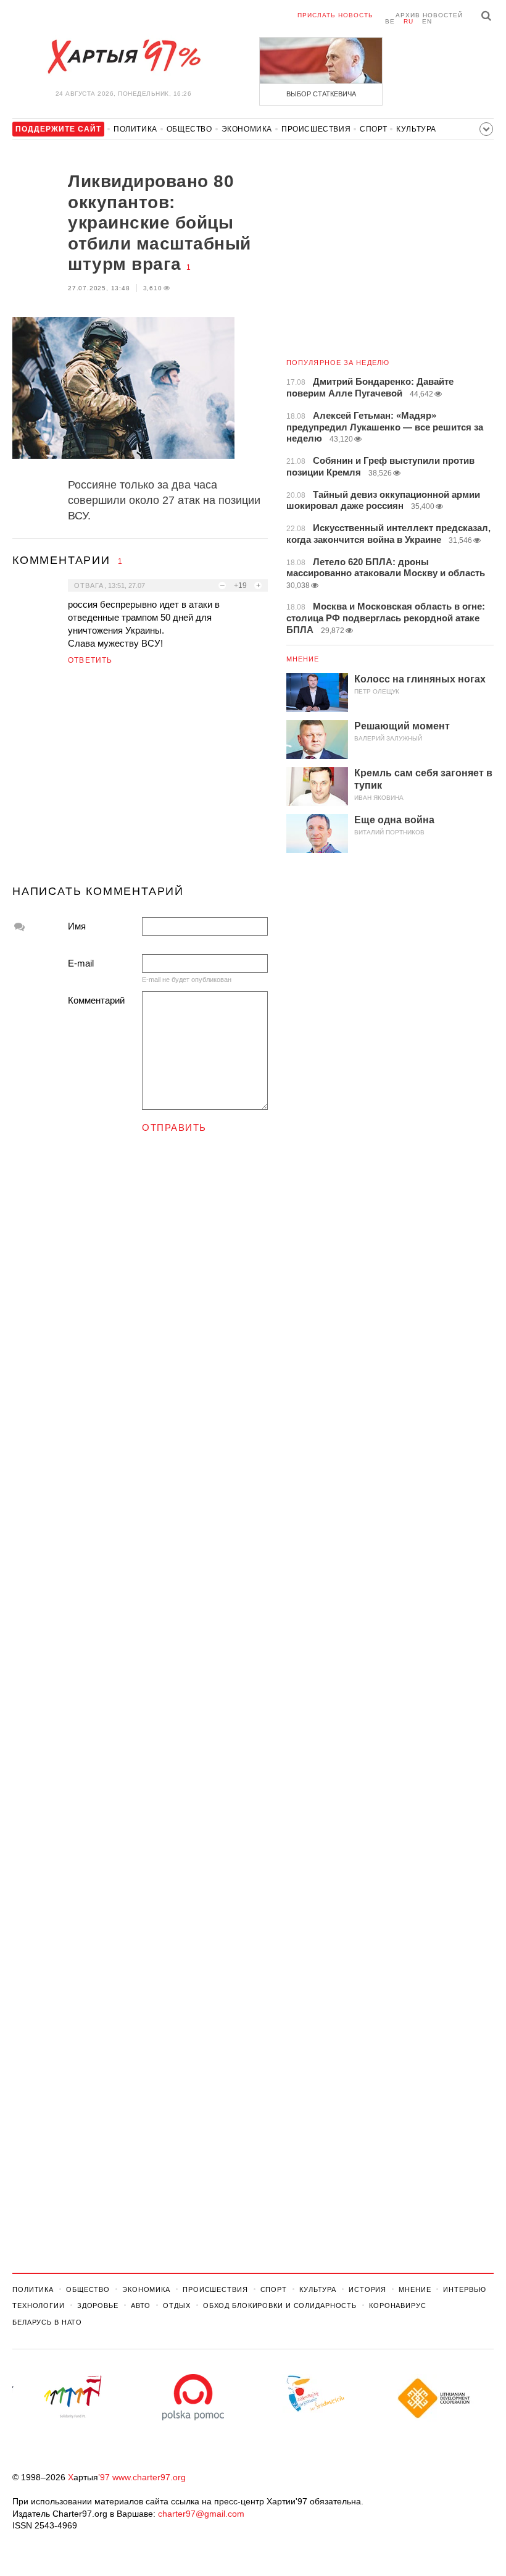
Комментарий (96, 1000)
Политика (135, 129)
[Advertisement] (140, 780)
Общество (189, 129)
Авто (141, 2305)
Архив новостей (429, 15)
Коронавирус (398, 2305)
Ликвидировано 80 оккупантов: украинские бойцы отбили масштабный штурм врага (160, 223)
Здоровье (98, 2305)
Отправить (174, 1127)
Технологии (39, 2305)
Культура (416, 129)
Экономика (247, 129)
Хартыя (123, 57)
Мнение (303, 659)
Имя (77, 926)
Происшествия (316, 129)
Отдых (176, 2305)
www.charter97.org (149, 2477)
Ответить (90, 660)
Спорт (373, 129)
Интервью (464, 2289)
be (390, 21)
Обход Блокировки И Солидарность (280, 2305)
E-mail (81, 963)
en (427, 21)
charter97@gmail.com (201, 2514)
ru (409, 21)
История (367, 2289)
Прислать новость (335, 15)
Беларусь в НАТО (47, 2322)
